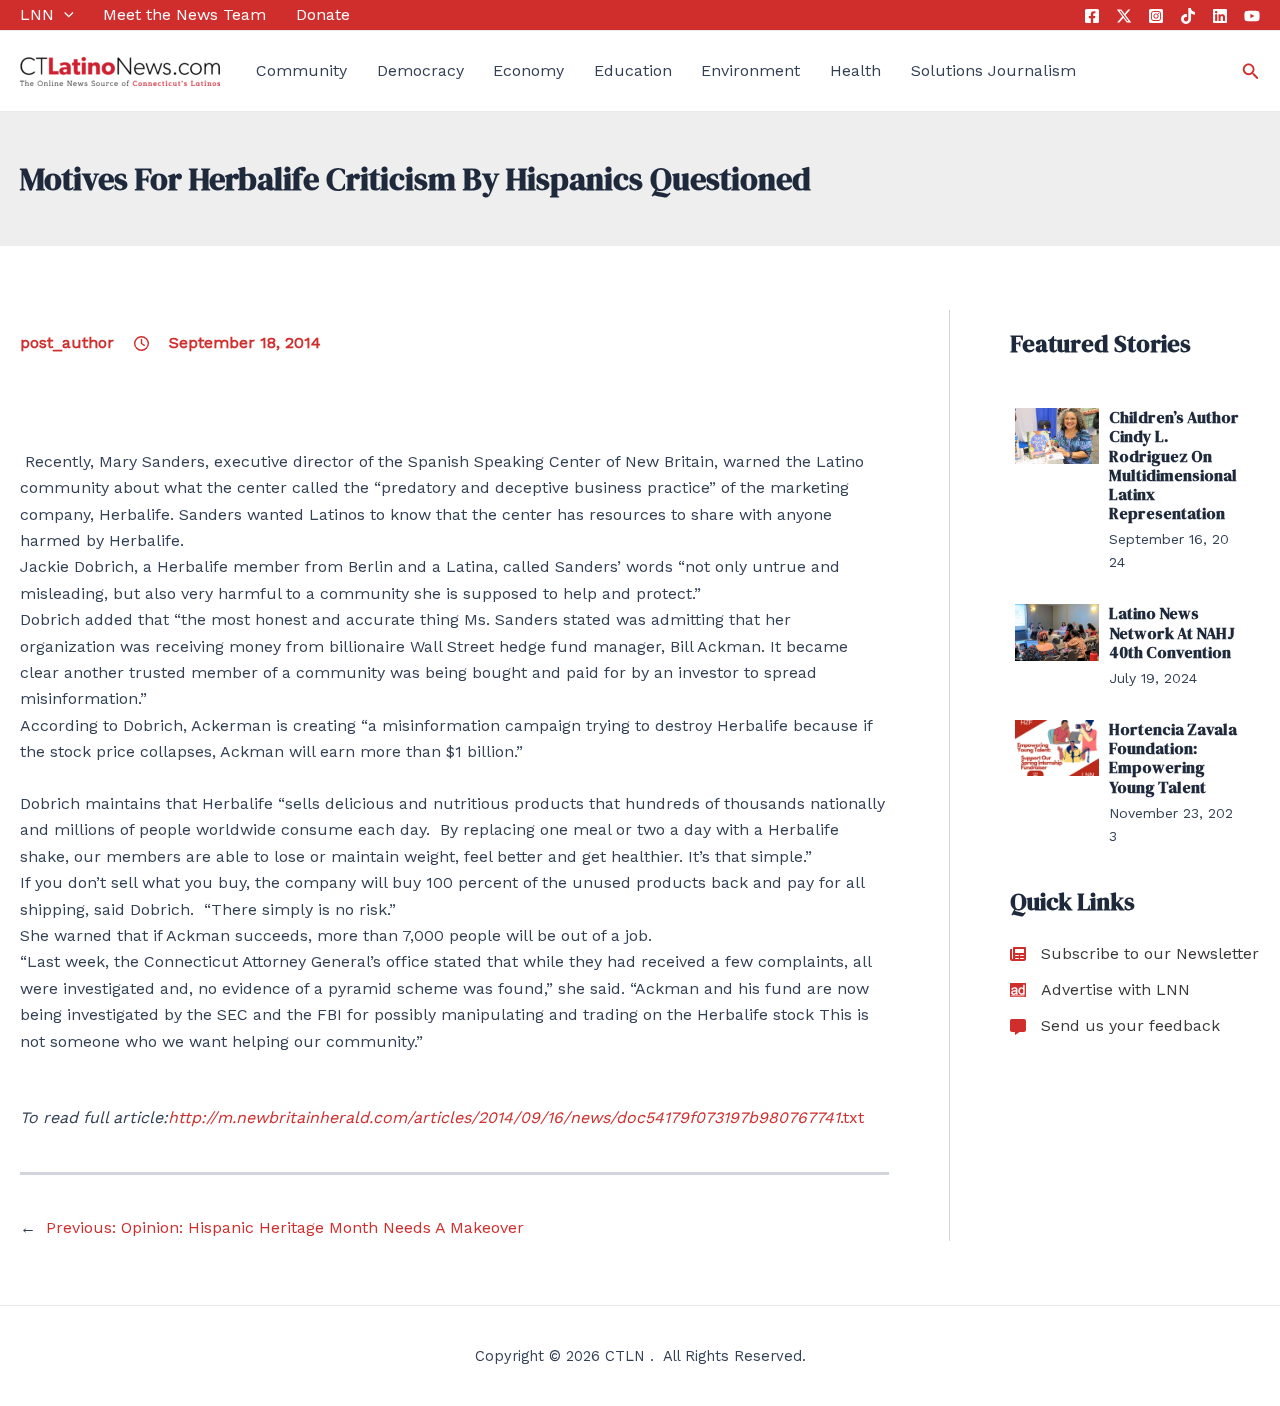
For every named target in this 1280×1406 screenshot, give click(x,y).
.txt (516, 1117)
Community (301, 70)
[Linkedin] (1220, 16)
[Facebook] (1092, 16)
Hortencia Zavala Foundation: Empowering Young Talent (1173, 758)
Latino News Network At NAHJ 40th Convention (1172, 632)
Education (633, 70)
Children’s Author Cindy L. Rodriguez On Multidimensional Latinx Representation (1174, 465)
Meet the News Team (184, 14)
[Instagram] (1156, 16)
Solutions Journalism (993, 70)
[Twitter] (1124, 16)
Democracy (420, 70)
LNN (37, 14)
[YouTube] (1252, 16)
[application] (64, 15)
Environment (750, 70)
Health (855, 70)
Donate (323, 14)
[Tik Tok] (1188, 16)
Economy (528, 70)
